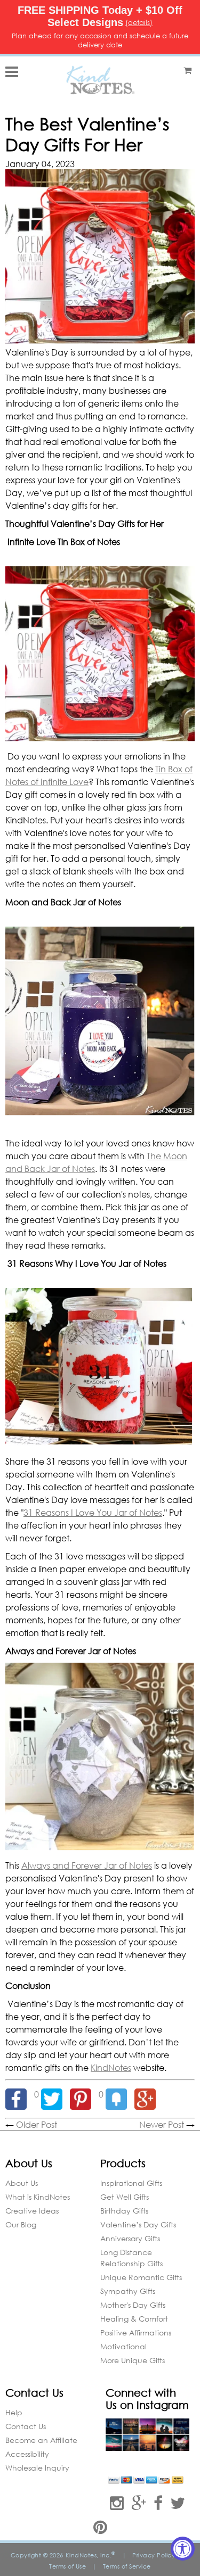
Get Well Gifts (125, 2197)
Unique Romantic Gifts (141, 2277)
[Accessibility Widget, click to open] (183, 2549)
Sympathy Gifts (128, 2291)
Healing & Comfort (134, 2319)
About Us (22, 2183)
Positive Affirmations (136, 2333)
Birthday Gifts (124, 2211)
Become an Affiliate (41, 2440)
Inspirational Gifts (131, 2183)
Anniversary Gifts (130, 2238)
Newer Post (162, 2124)
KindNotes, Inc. (91, 2555)
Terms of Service (127, 2566)
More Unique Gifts (133, 2360)
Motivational (123, 2346)
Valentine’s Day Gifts (138, 2224)
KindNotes (111, 2067)
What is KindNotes (38, 2197)
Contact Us (26, 2426)
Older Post (37, 2124)
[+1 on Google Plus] (148, 2094)
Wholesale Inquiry (37, 2468)
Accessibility (27, 2454)
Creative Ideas (32, 2211)
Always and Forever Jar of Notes (87, 1865)
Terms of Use (67, 2566)
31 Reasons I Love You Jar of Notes (93, 1512)
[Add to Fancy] (120, 2094)
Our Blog (21, 2224)
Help (14, 2412)
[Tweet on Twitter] (55, 2094)
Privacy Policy (154, 2555)
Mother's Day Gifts (133, 2305)
